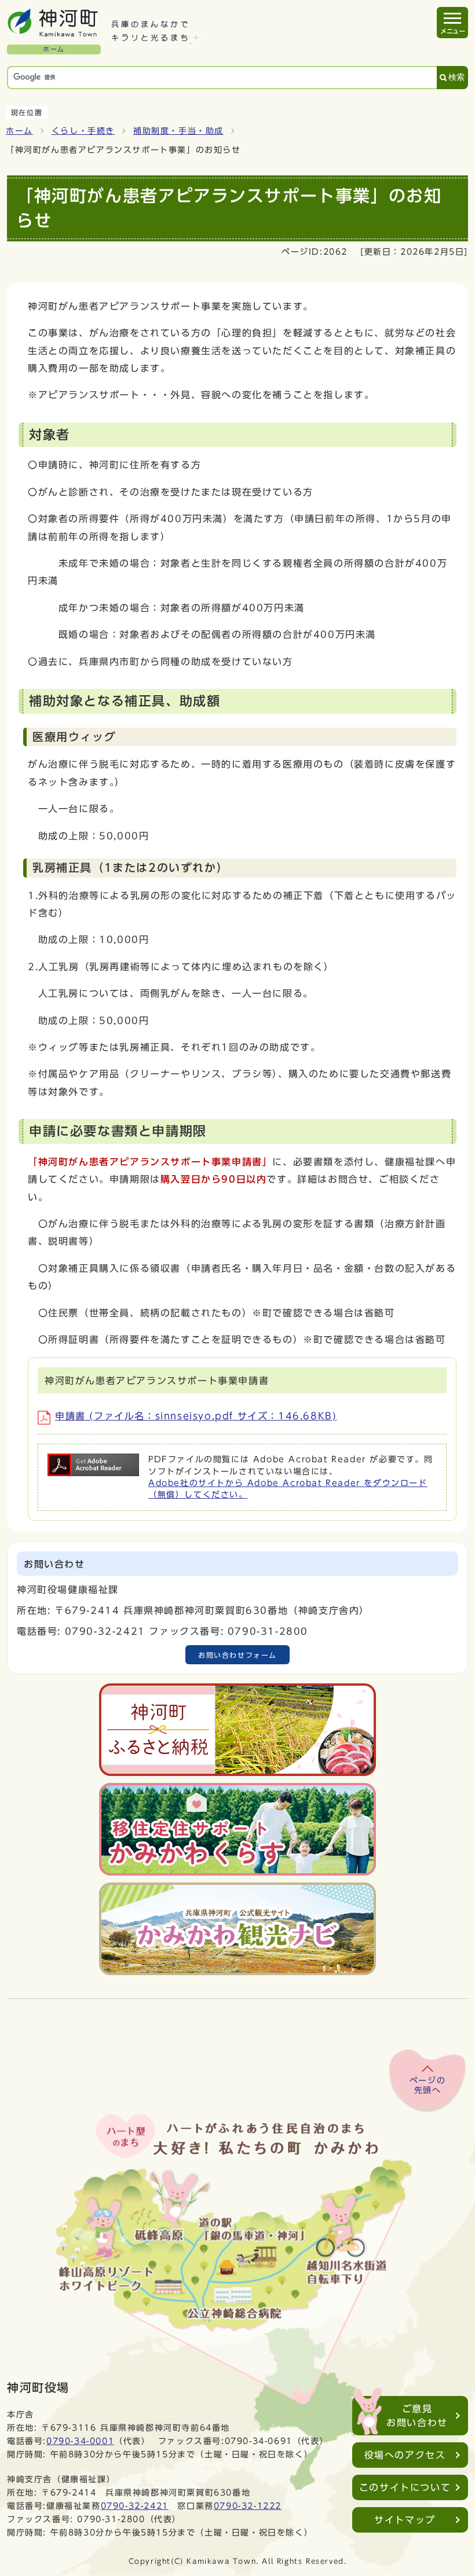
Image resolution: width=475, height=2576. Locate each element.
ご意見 (417, 2416)
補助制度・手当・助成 (178, 131)
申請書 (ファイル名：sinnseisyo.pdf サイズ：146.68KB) (196, 1416)
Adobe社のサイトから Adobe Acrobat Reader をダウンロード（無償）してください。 (288, 1489)
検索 (456, 77)
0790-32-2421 (135, 2506)
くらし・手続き (83, 131)
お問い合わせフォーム (237, 1655)
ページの (427, 2086)
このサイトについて (405, 2487)
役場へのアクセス (405, 2455)
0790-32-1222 (248, 2506)
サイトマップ (405, 2520)
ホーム (19, 131)
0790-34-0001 (80, 2441)
